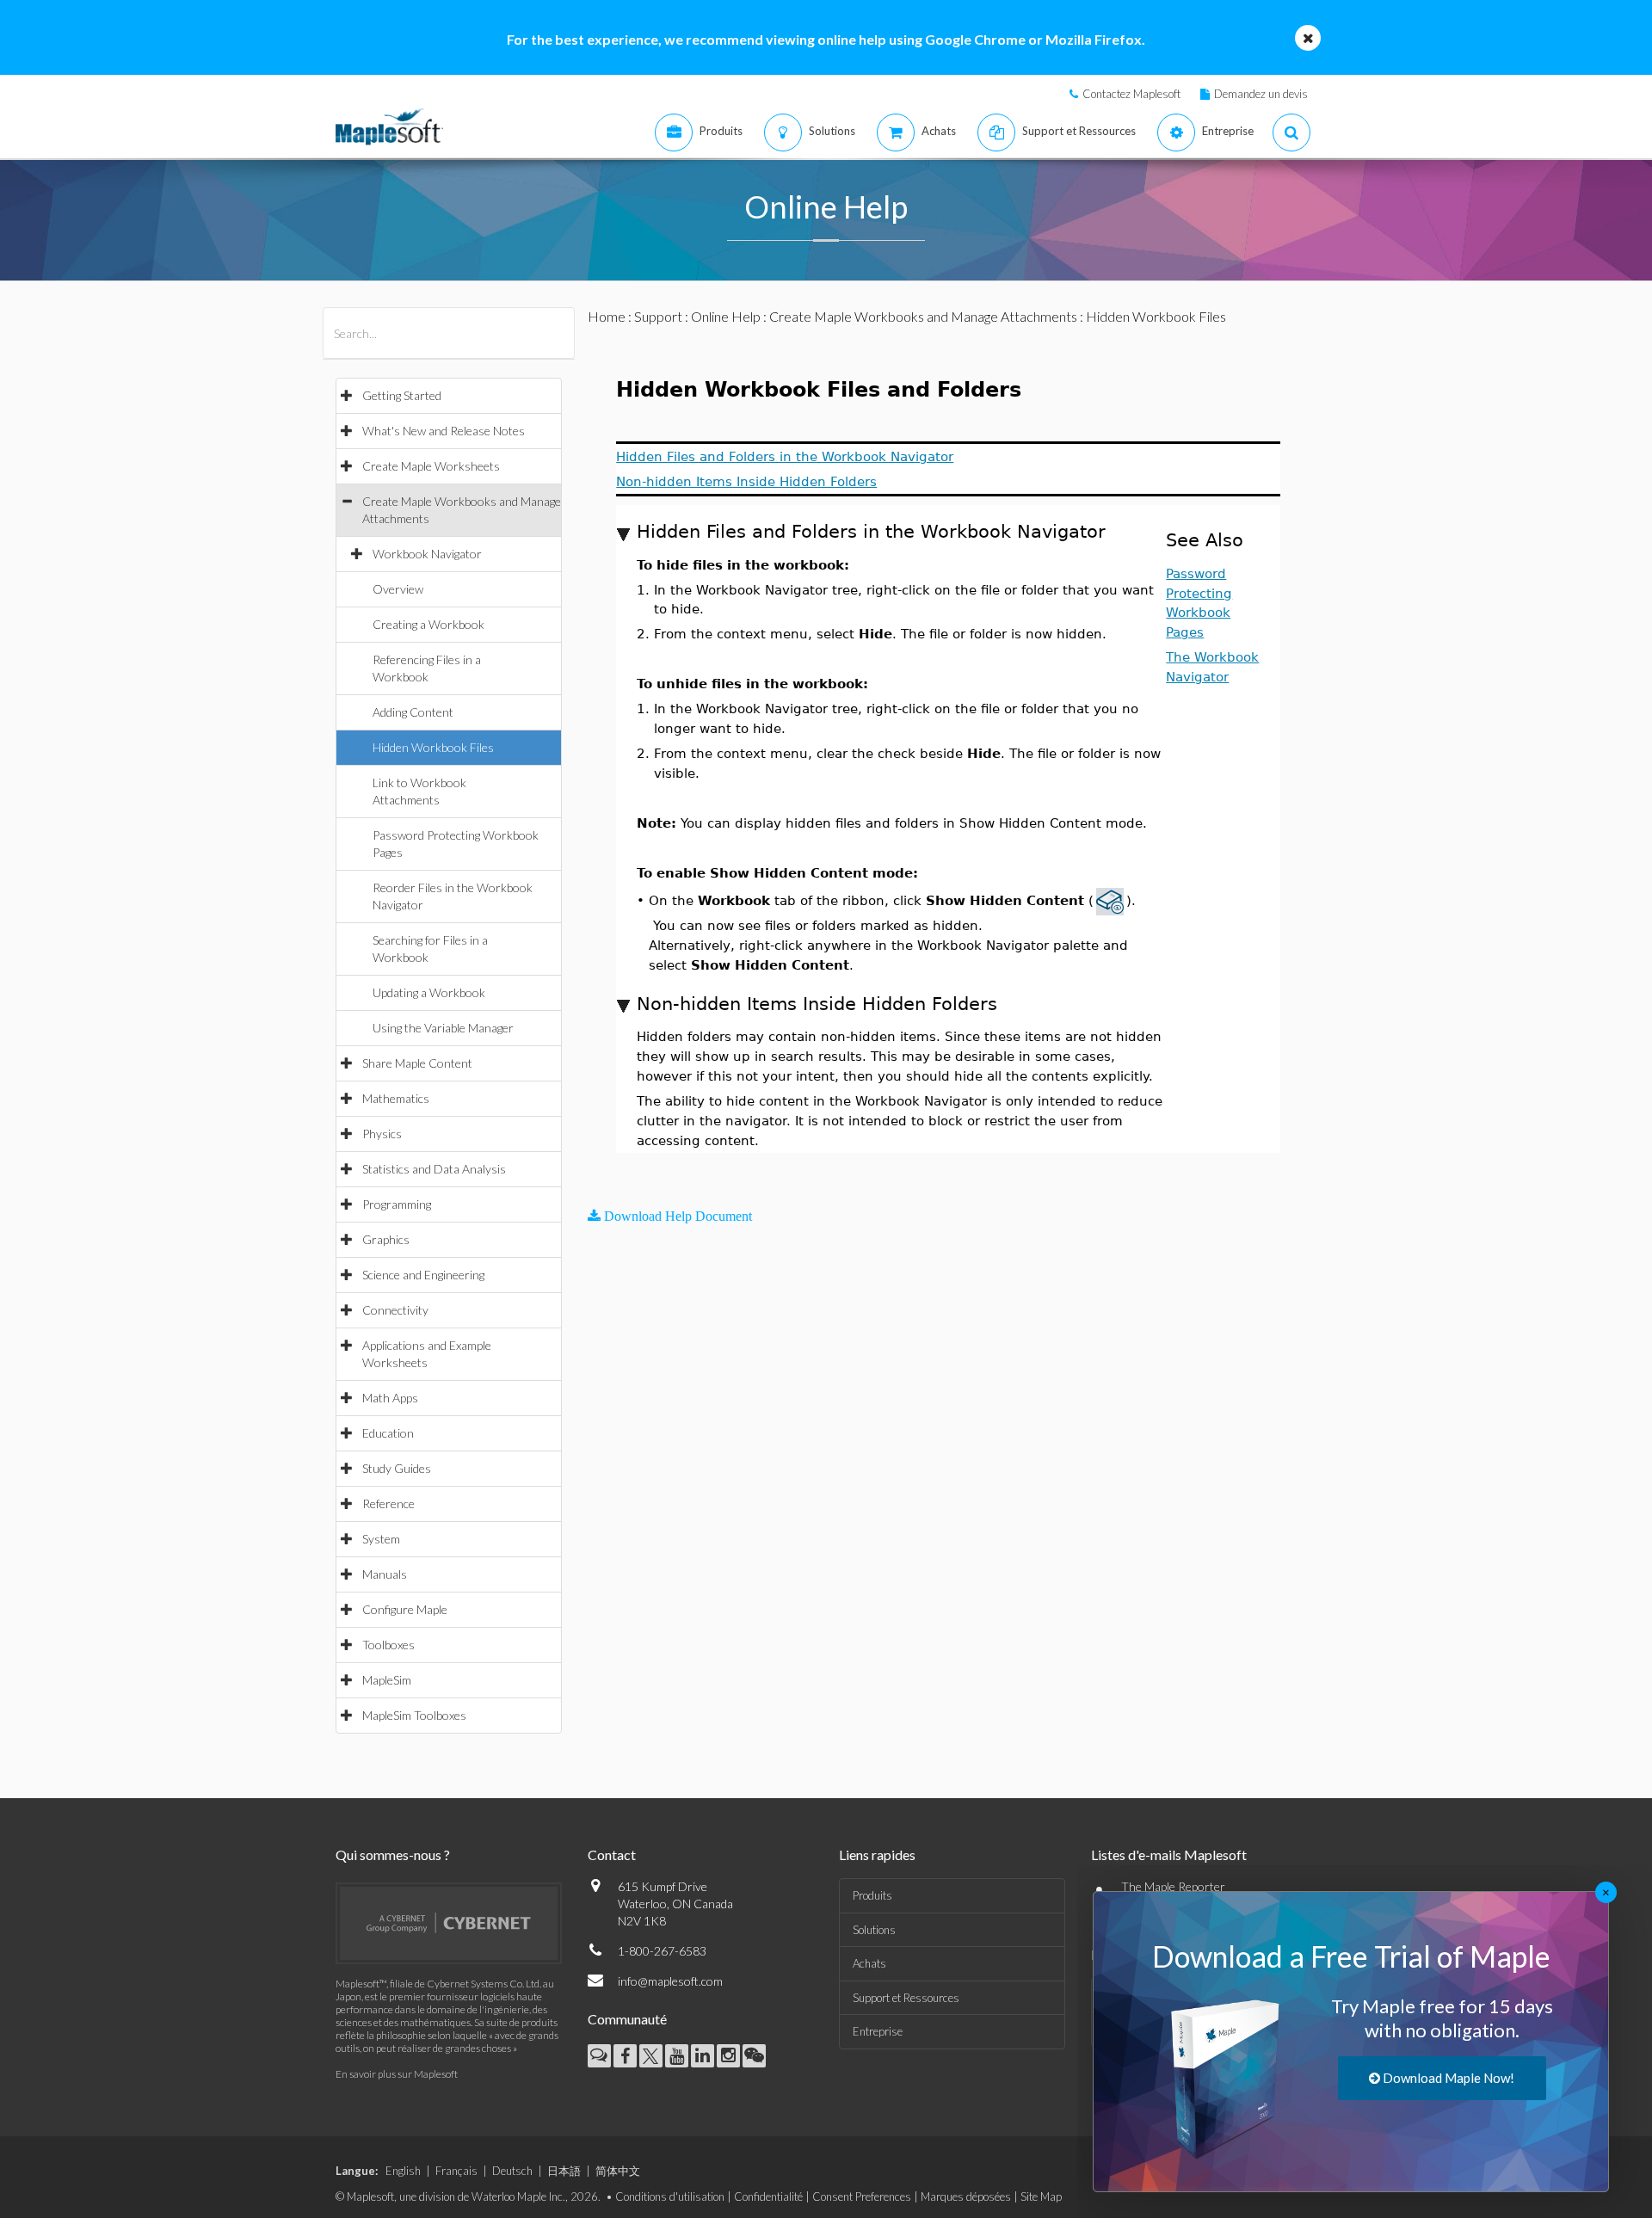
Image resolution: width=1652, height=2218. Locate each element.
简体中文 (618, 2171)
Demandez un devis (1261, 94)
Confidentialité (768, 2196)
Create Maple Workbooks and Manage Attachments (923, 316)
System (381, 1539)
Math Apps (390, 1398)
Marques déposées (966, 2196)
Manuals (385, 1574)
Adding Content (413, 712)
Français (456, 2171)
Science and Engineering (423, 1275)
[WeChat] (754, 2056)
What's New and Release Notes (444, 431)
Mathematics (396, 1098)
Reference (388, 1503)
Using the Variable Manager (443, 1028)
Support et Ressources (906, 1998)
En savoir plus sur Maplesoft (397, 2074)
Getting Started (402, 395)
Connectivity (395, 1310)
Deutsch (512, 2171)
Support (658, 316)
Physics (382, 1134)
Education (388, 1433)
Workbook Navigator (427, 554)
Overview (398, 589)
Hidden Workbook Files (433, 747)
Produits (872, 1895)
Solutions (874, 1930)
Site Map (1041, 2196)
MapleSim (387, 1680)
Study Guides (397, 1468)
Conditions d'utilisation (670, 2196)
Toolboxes (388, 1645)
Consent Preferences (862, 2196)
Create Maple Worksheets (431, 466)
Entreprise (878, 2031)
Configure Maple (405, 1609)
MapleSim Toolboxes (414, 1715)
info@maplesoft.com (670, 1981)
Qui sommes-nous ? (393, 1854)
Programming (397, 1204)
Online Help (726, 316)
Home (607, 316)
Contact (612, 1854)
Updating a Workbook (429, 992)
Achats (869, 1963)
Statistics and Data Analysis (434, 1169)
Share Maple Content (417, 1063)
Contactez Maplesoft (1131, 94)
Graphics (386, 1239)
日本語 (564, 2171)
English (403, 2171)
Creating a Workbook (428, 624)
